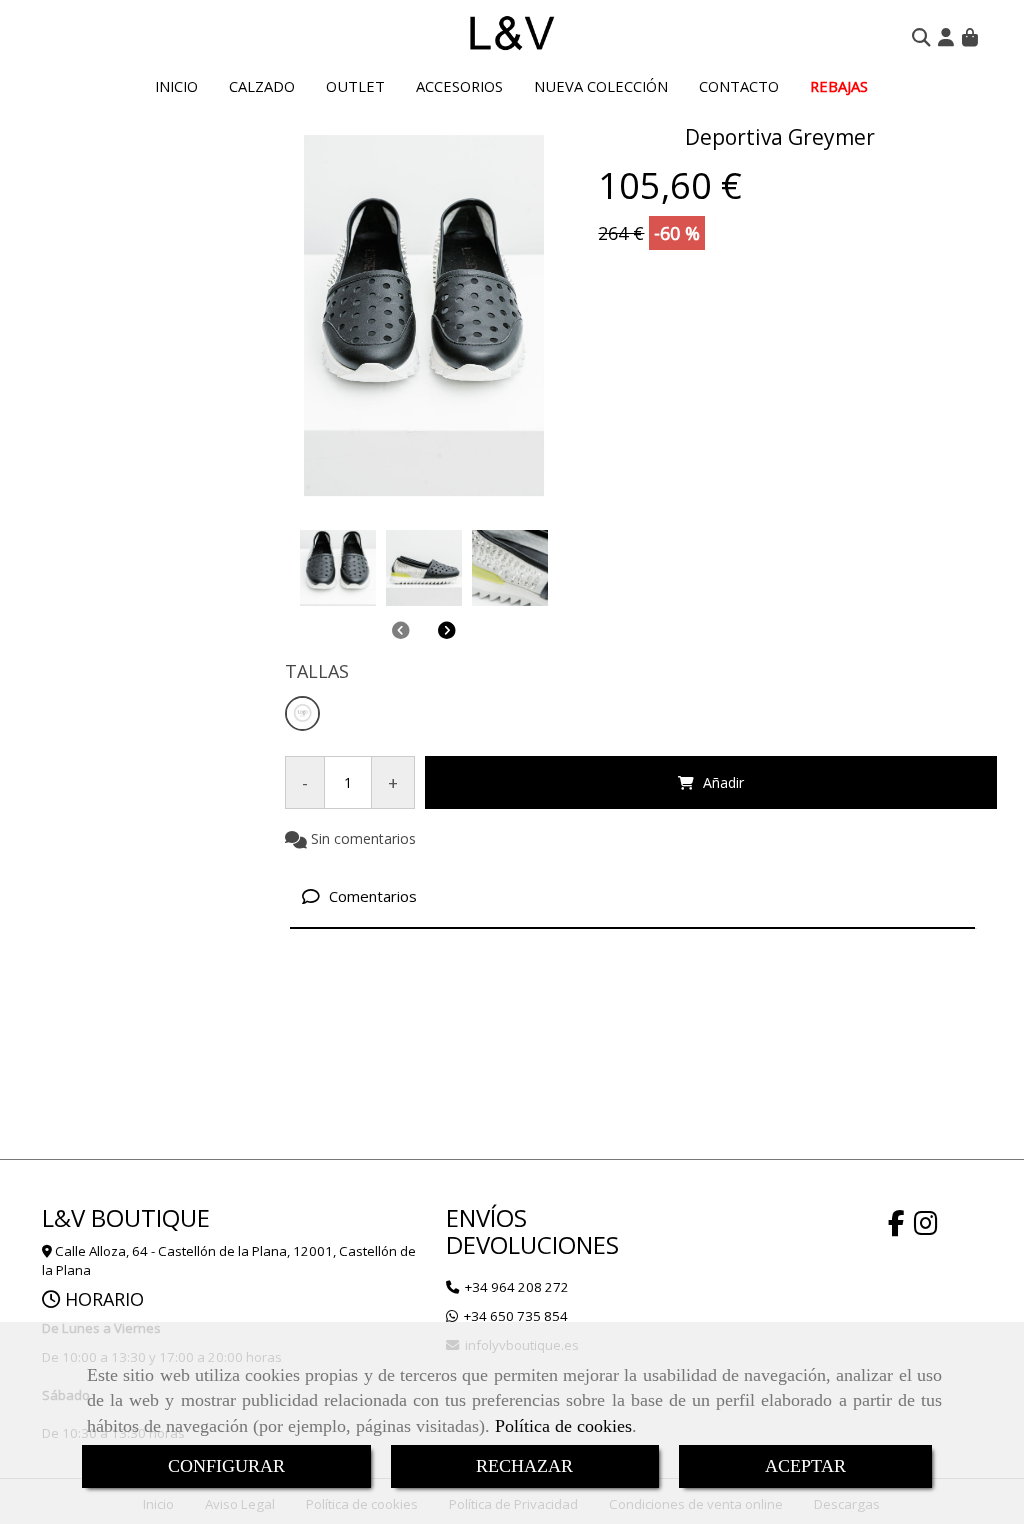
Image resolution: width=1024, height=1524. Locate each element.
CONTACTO (739, 86)
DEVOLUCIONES (532, 1244)
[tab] (633, 896)
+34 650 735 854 (516, 1316)
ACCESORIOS (459, 86)
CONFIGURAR (226, 1466)
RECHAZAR (524, 1466)
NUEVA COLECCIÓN (601, 86)
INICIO (176, 86)
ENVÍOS (486, 1217)
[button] (946, 37)
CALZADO (262, 86)
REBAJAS (839, 86)
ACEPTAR (805, 1466)
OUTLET (355, 86)
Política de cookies (563, 1426)
